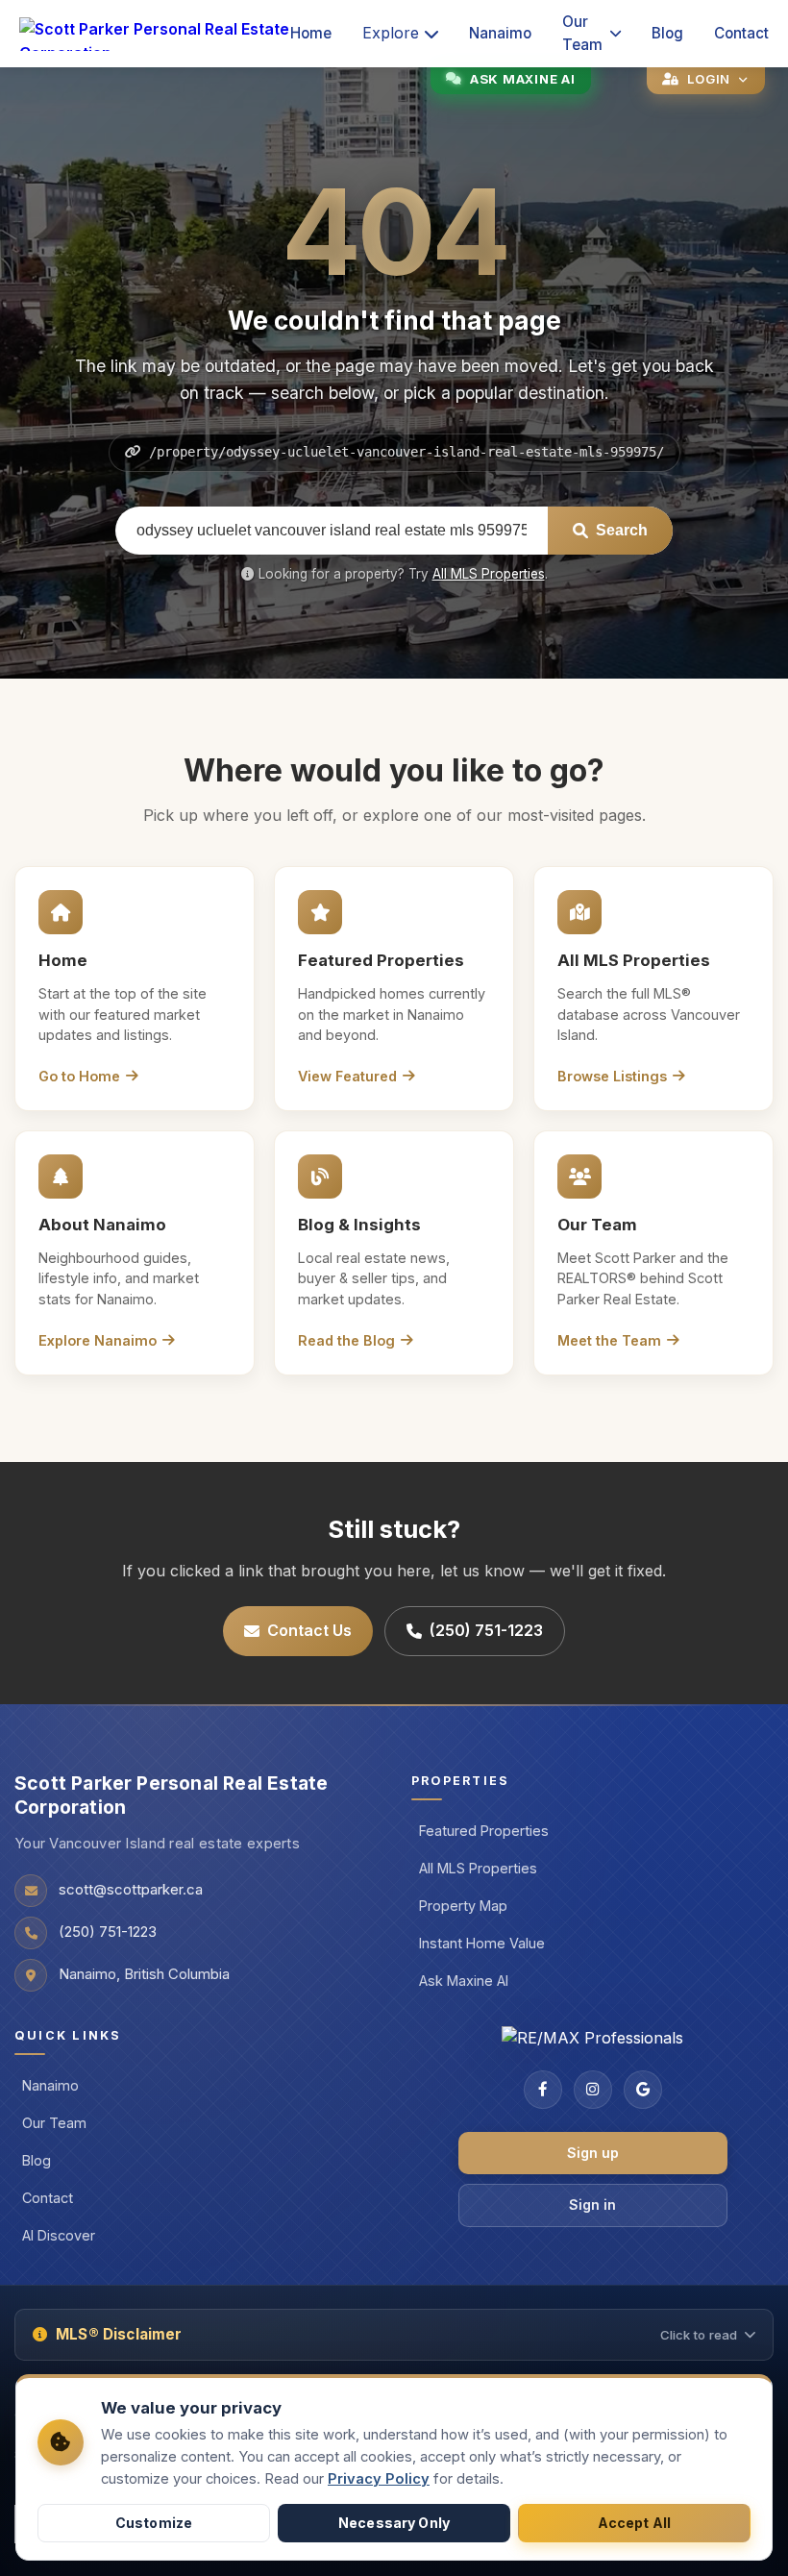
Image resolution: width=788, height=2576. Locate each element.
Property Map (463, 1906)
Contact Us (309, 1630)
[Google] (643, 2090)
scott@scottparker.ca (131, 1890)
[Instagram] (593, 2090)
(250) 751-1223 (486, 1630)
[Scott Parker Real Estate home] (155, 34)
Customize (154, 2523)
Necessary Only (394, 2523)
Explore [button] (391, 33)
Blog (667, 33)
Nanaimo (500, 33)
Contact (741, 33)
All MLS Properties (489, 574)
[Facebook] (543, 2090)
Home (311, 33)
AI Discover (59, 2235)
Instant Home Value (482, 1943)
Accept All (634, 2523)
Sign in (592, 2204)
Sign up (593, 2153)
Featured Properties (484, 1831)
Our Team (582, 33)
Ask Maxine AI (464, 1981)
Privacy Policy (379, 2479)
